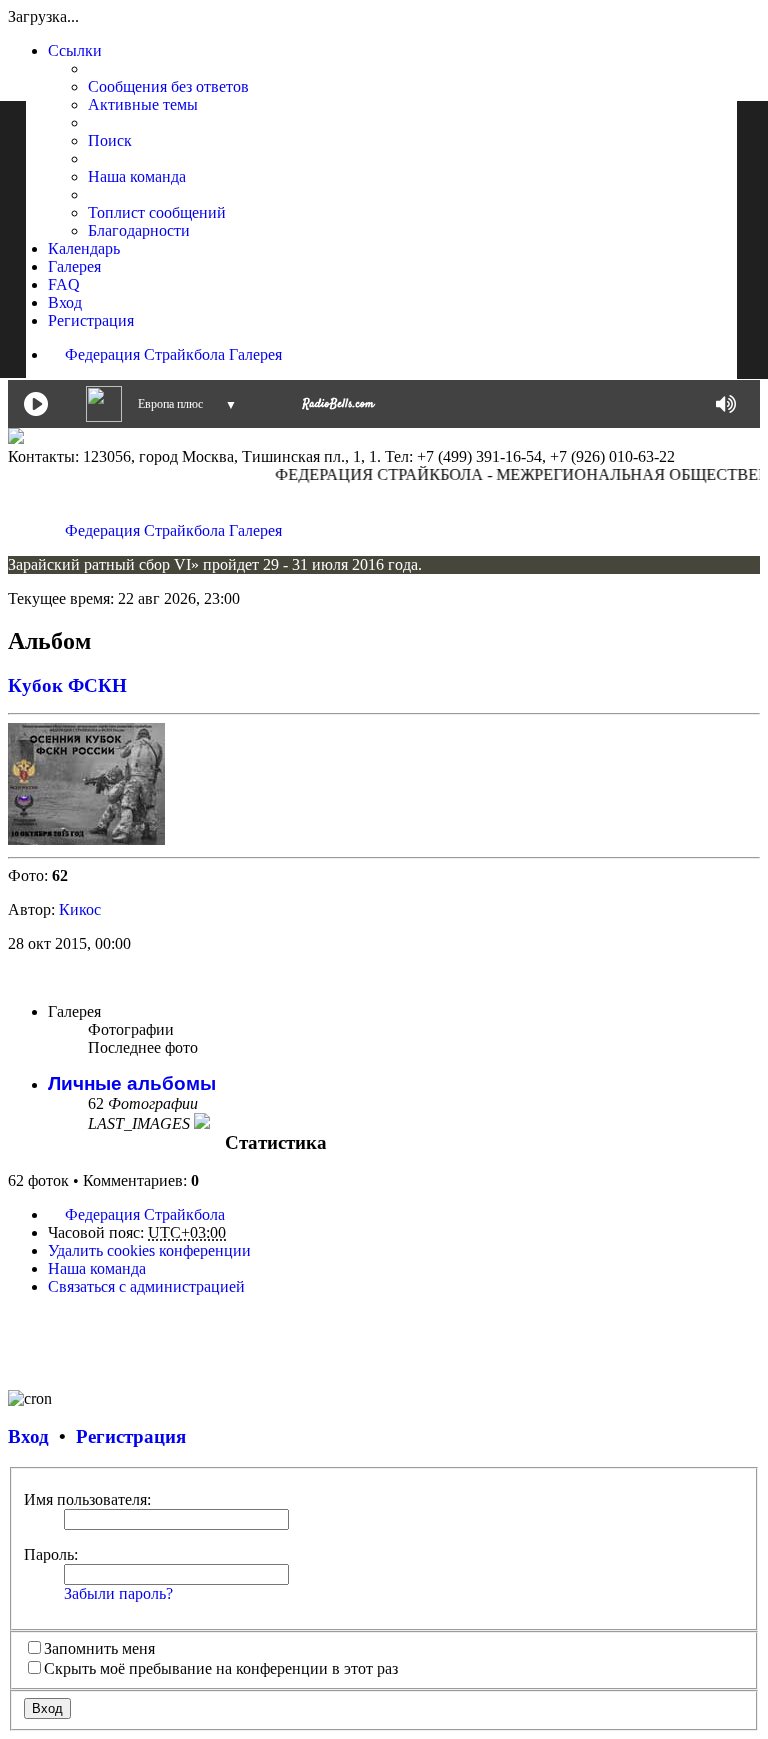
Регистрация (131, 1436)
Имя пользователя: (87, 1499)
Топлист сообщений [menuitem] (157, 212)
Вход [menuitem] (65, 302)
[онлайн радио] (338, 407)
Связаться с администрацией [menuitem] (146, 1286)
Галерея (74, 266)
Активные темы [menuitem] (143, 104)
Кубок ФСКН (67, 685)
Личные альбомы (132, 1083)
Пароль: (51, 1554)
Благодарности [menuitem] (139, 230)
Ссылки (75, 50)
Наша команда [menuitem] (137, 176)
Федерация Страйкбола (145, 354)
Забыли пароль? (118, 1593)
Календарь (84, 248)
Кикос (80, 909)
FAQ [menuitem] (64, 284)
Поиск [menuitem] (110, 140)
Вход (28, 1436)
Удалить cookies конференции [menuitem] (149, 1250)
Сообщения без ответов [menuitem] (168, 86)
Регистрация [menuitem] (91, 320)
